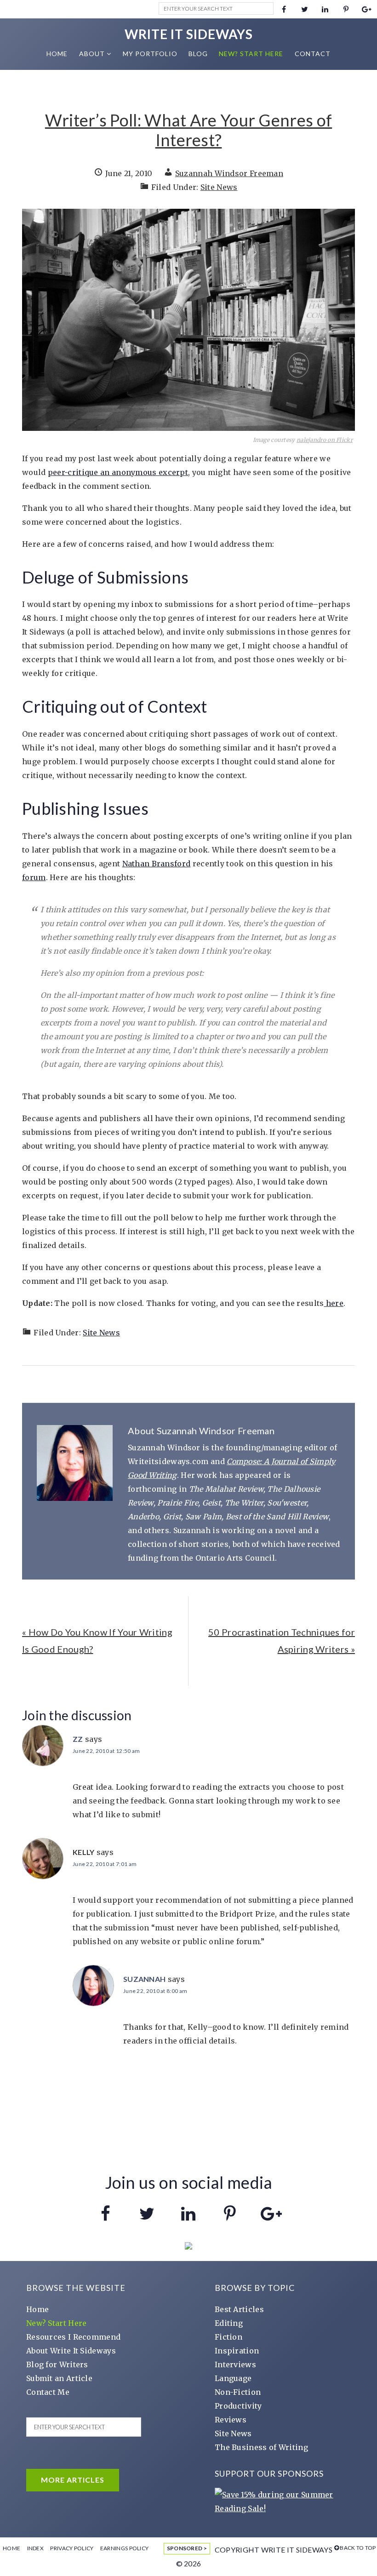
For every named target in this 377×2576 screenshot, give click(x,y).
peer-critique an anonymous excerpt (118, 472)
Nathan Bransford (157, 864)
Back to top (358, 2548)
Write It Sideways (189, 34)
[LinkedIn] (325, 9)
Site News (219, 187)
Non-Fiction (238, 2392)
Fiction (228, 2337)
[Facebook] (284, 9)
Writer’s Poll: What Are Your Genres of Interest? (188, 130)
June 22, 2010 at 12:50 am (106, 1751)
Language (233, 2378)
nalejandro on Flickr (325, 440)
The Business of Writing (261, 2447)
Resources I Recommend (73, 2337)
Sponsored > (187, 2548)
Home (37, 2309)
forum (34, 877)
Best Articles (239, 2309)
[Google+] (367, 9)
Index (36, 2548)
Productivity (238, 2406)
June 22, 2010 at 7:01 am (105, 1864)
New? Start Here (57, 2323)
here (334, 1303)
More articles (73, 2480)
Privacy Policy (72, 2548)
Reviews (231, 2420)
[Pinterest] (346, 9)
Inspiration (237, 2351)
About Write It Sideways (71, 2351)
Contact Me (48, 2392)
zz (78, 1739)
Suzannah (144, 1979)
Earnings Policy (125, 2548)
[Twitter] (305, 9)
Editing (229, 2323)
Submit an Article (59, 2378)
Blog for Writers (57, 2364)
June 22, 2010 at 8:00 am (155, 1991)
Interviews (235, 2364)
